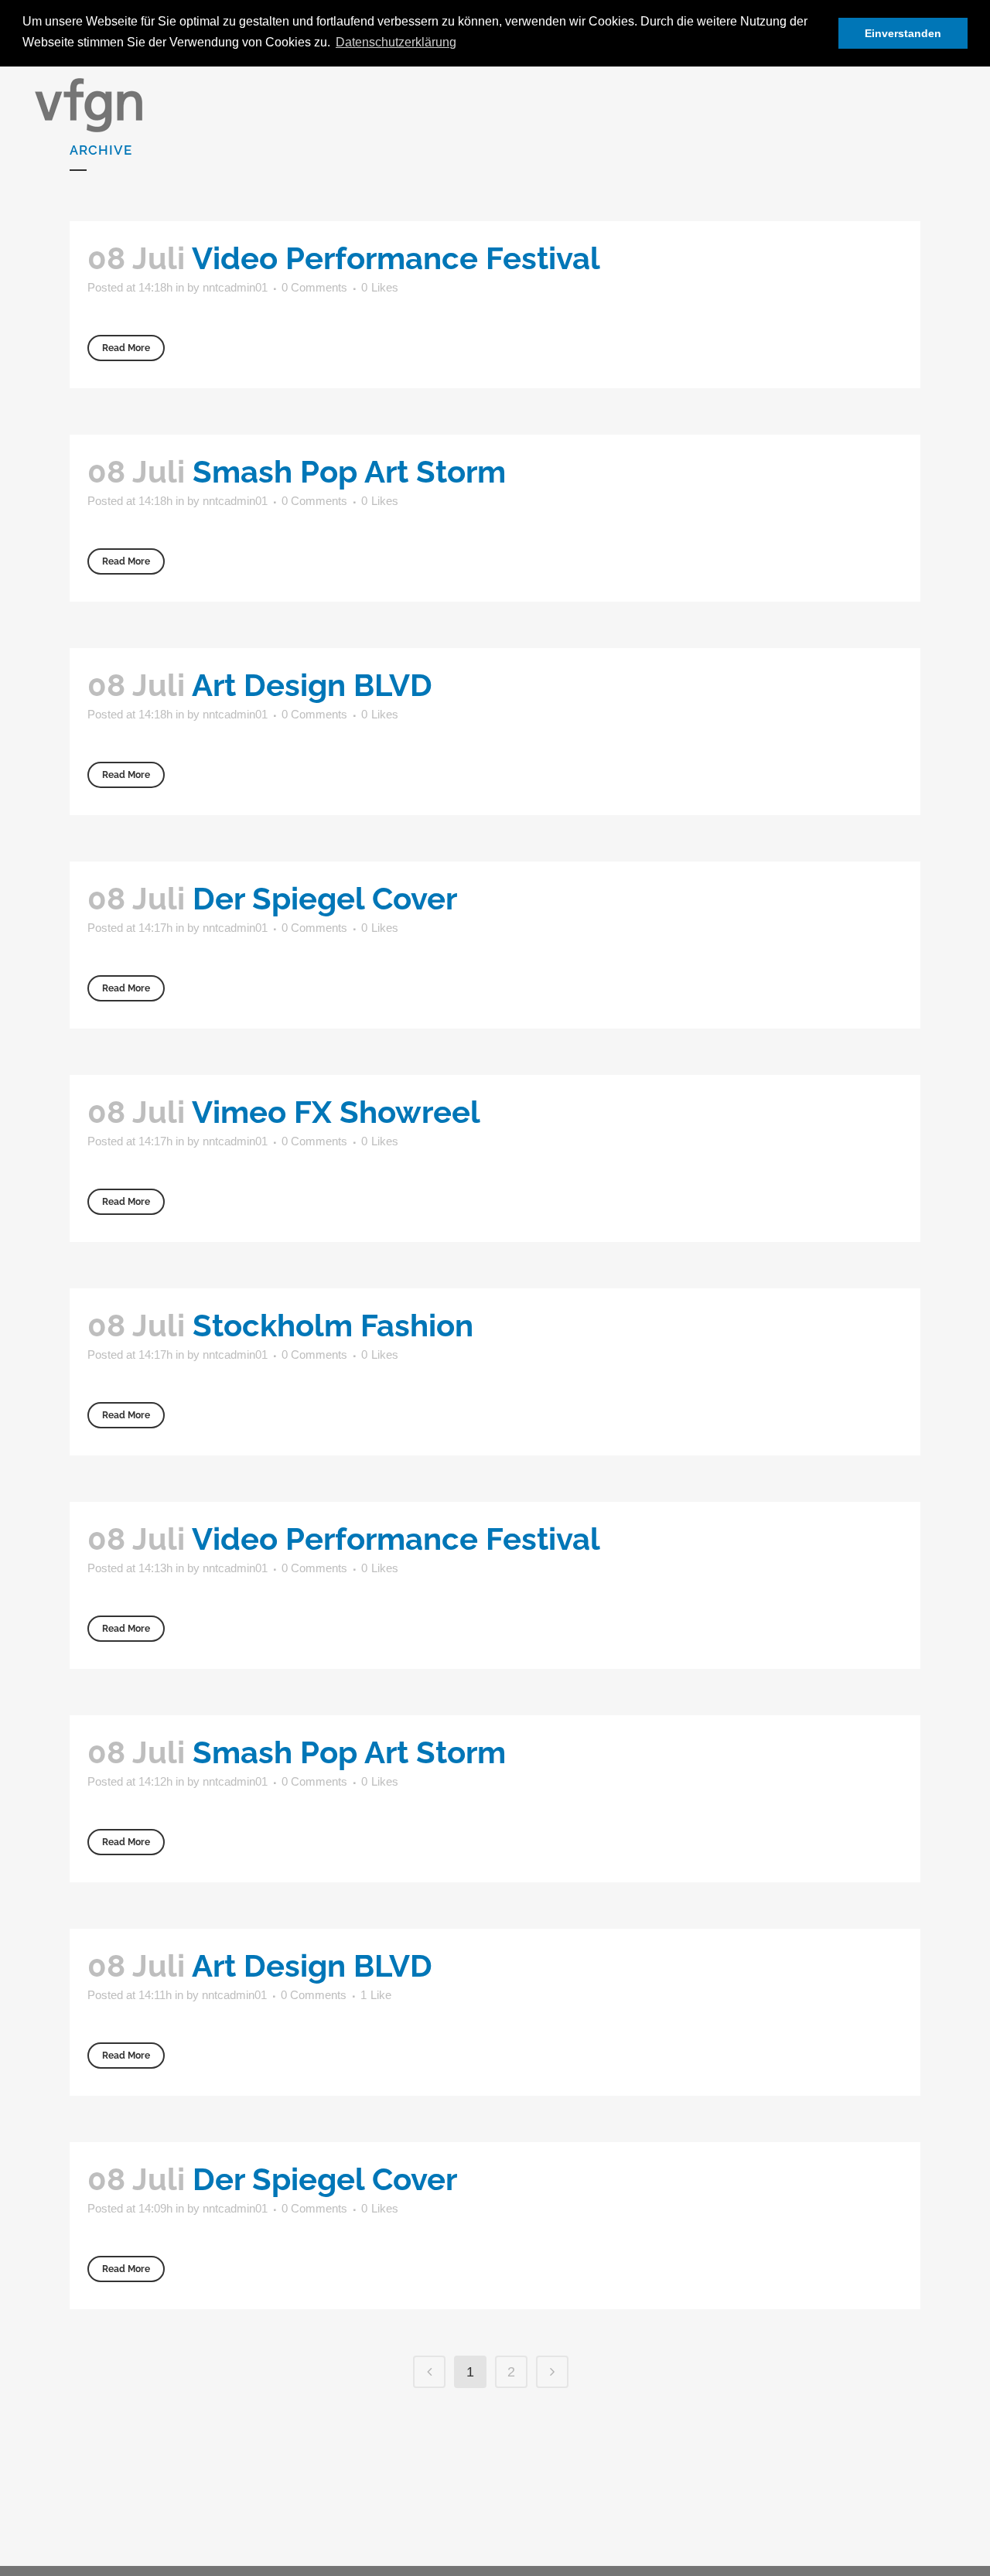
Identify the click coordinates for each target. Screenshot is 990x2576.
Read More (126, 348)
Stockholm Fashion (333, 1325)
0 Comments (314, 287)
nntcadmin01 (235, 287)
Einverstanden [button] (903, 33)
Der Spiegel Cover (325, 898)
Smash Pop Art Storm (349, 471)
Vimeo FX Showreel (336, 1112)
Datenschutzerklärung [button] (396, 42)
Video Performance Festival (396, 258)
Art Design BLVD (312, 685)
